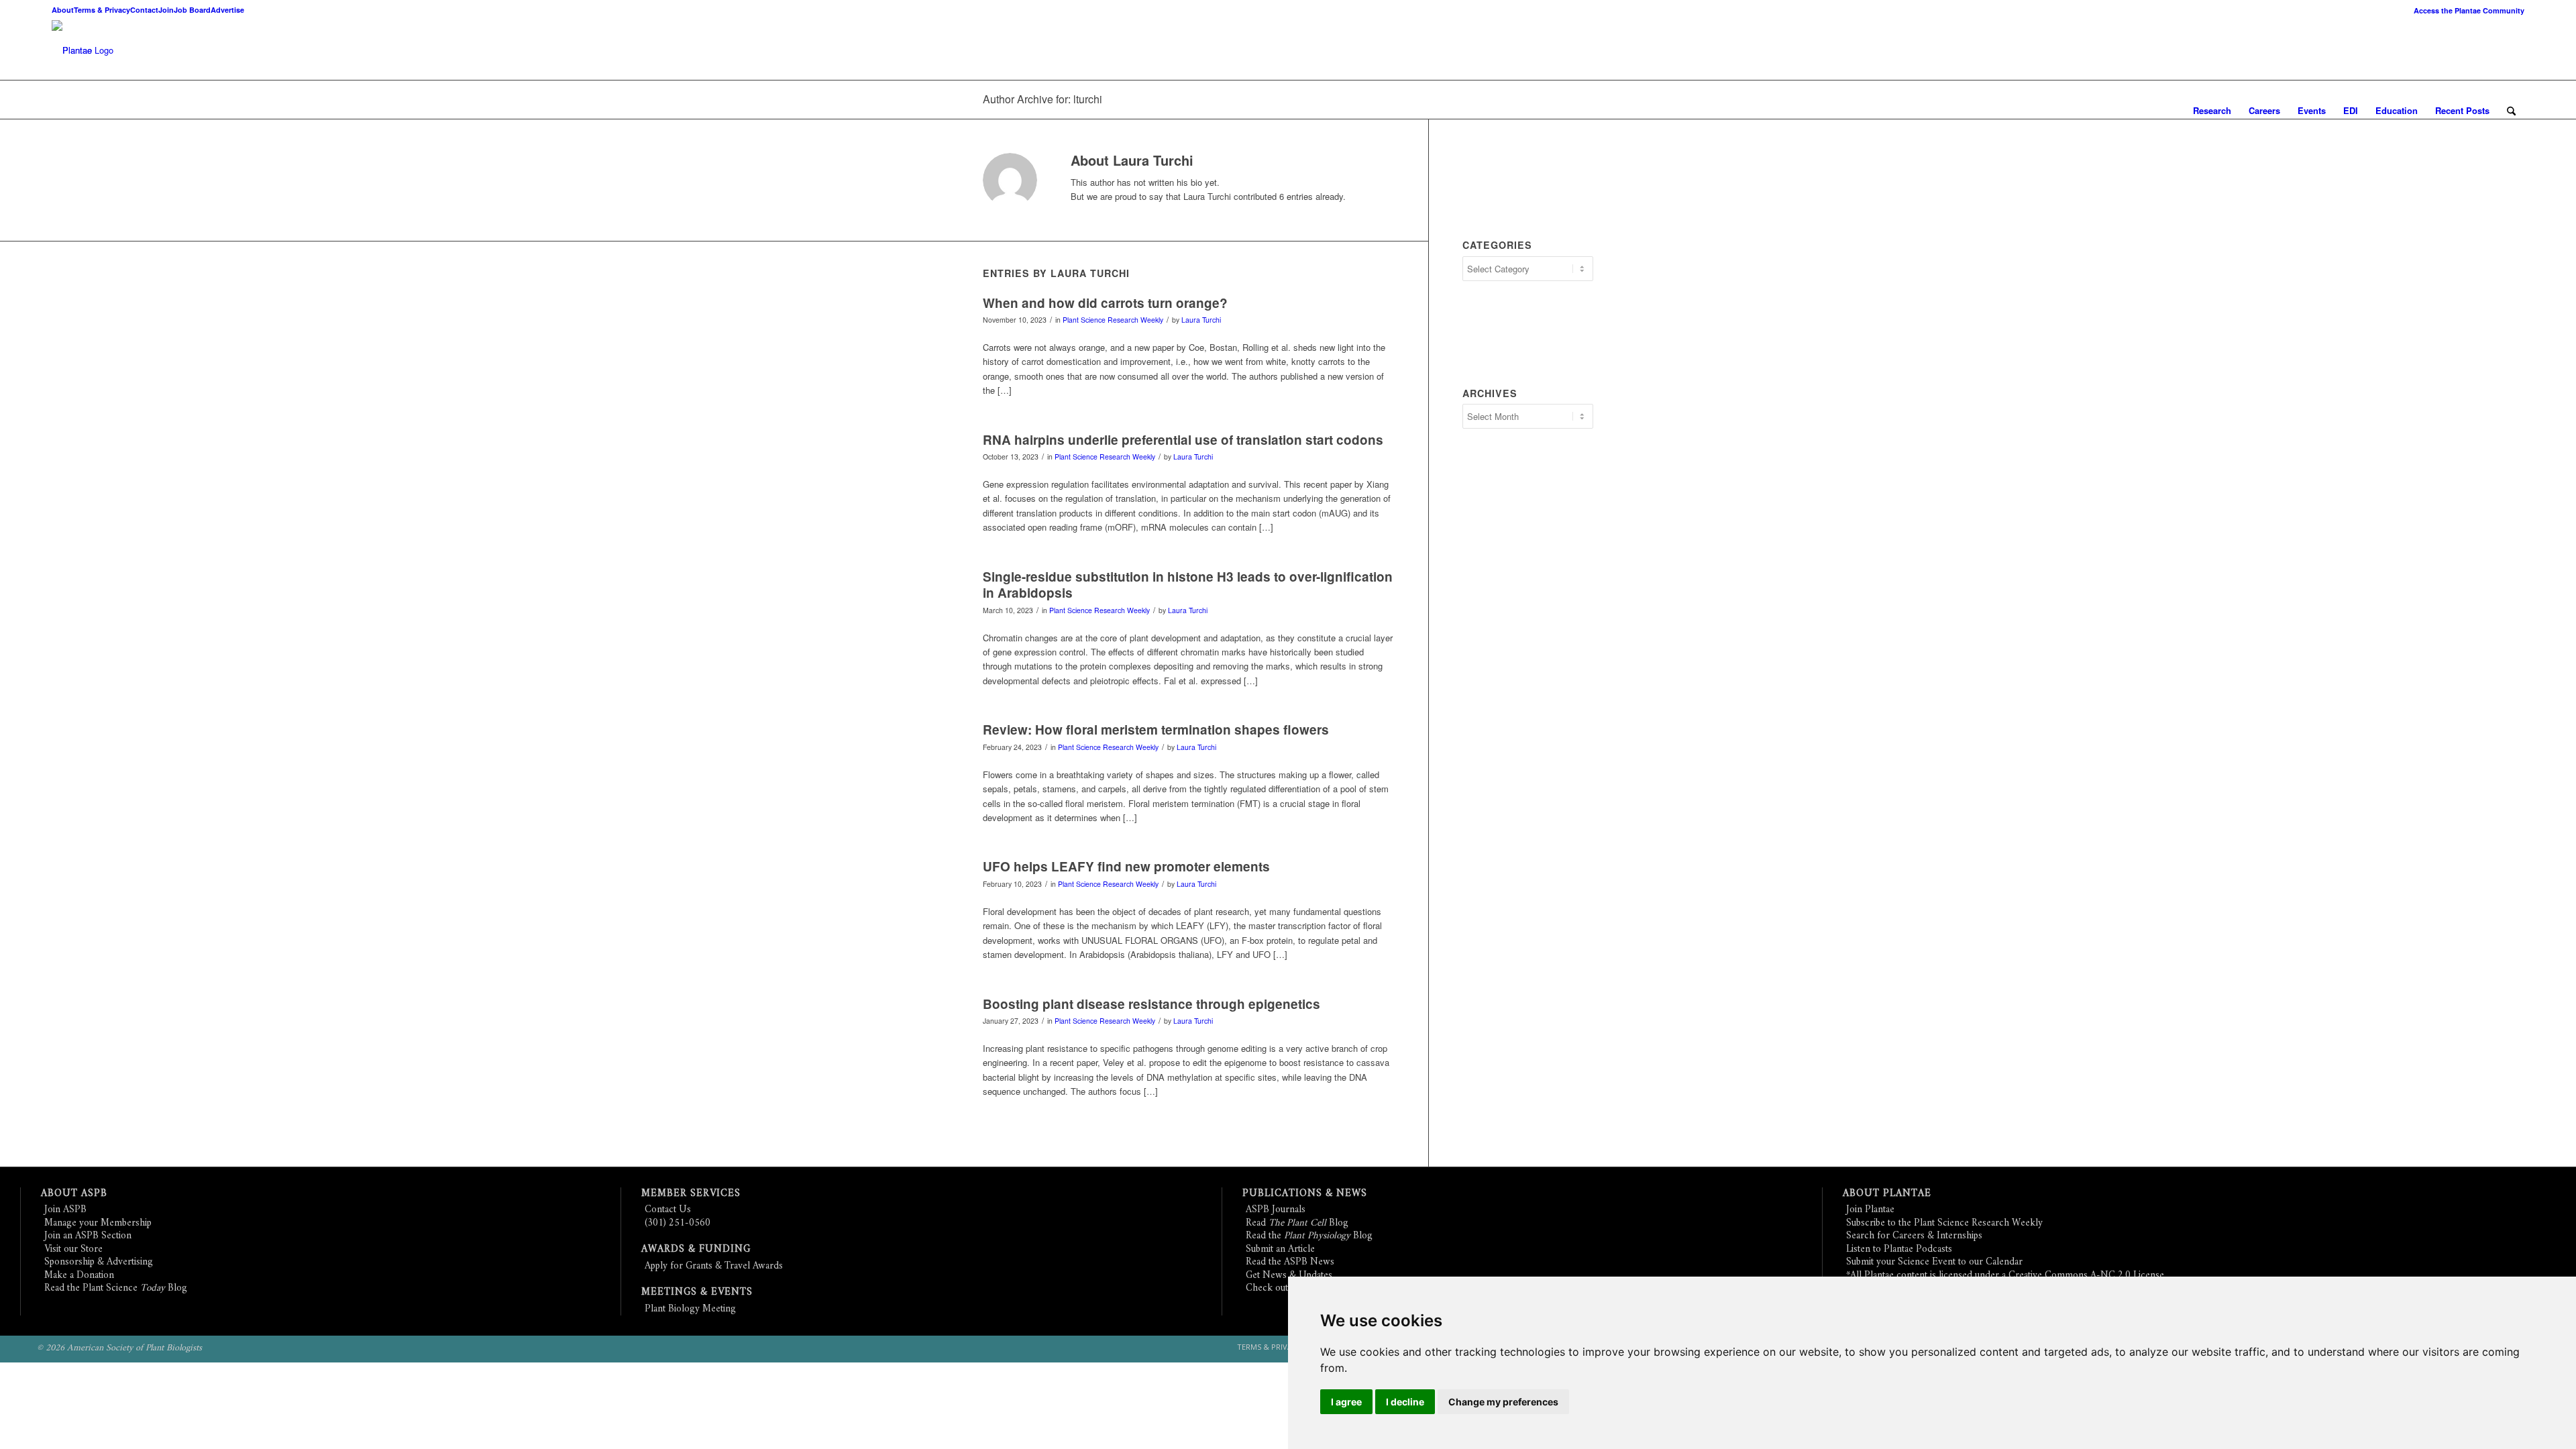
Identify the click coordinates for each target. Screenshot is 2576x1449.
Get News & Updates (1289, 1276)
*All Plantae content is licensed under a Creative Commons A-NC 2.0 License (2005, 1276)
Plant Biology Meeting (690, 1309)
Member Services (691, 1194)
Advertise (227, 10)
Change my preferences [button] (1503, 1402)
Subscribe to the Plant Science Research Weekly (1944, 1223)
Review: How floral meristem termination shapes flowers (1156, 730)
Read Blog (1297, 1223)
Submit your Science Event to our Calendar (1934, 1262)
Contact (144, 10)
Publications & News (1305, 1194)
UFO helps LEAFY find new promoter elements (1126, 866)
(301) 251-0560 (678, 1223)
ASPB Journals (1276, 1210)
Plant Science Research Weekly (1113, 320)
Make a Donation (79, 1276)
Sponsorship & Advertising (99, 1262)
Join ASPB (65, 1210)
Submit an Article (1280, 1249)
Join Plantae (1870, 1210)
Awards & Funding (696, 1249)
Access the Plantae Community (2469, 10)
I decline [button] (1405, 1402)
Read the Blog (1309, 1236)
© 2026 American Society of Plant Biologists (119, 1348)
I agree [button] (1346, 1402)
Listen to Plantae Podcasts (1899, 1249)
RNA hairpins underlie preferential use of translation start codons (1183, 440)
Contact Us (668, 1210)
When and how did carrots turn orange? (1105, 303)
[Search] (2511, 111)
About (63, 10)
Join (166, 10)
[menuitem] (2466, 10)
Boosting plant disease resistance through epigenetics (1151, 1004)
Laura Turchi (1201, 320)
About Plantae (1887, 1194)
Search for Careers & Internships (1914, 1236)
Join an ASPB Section (88, 1236)
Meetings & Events (697, 1292)
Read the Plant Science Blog (116, 1288)
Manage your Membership (98, 1223)
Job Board (192, 10)
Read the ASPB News (1290, 1262)
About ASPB (74, 1194)
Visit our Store (73, 1249)
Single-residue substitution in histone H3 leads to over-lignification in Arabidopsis (1188, 585)
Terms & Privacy (102, 10)
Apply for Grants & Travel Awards (714, 1266)
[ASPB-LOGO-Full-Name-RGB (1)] (72, 50)
